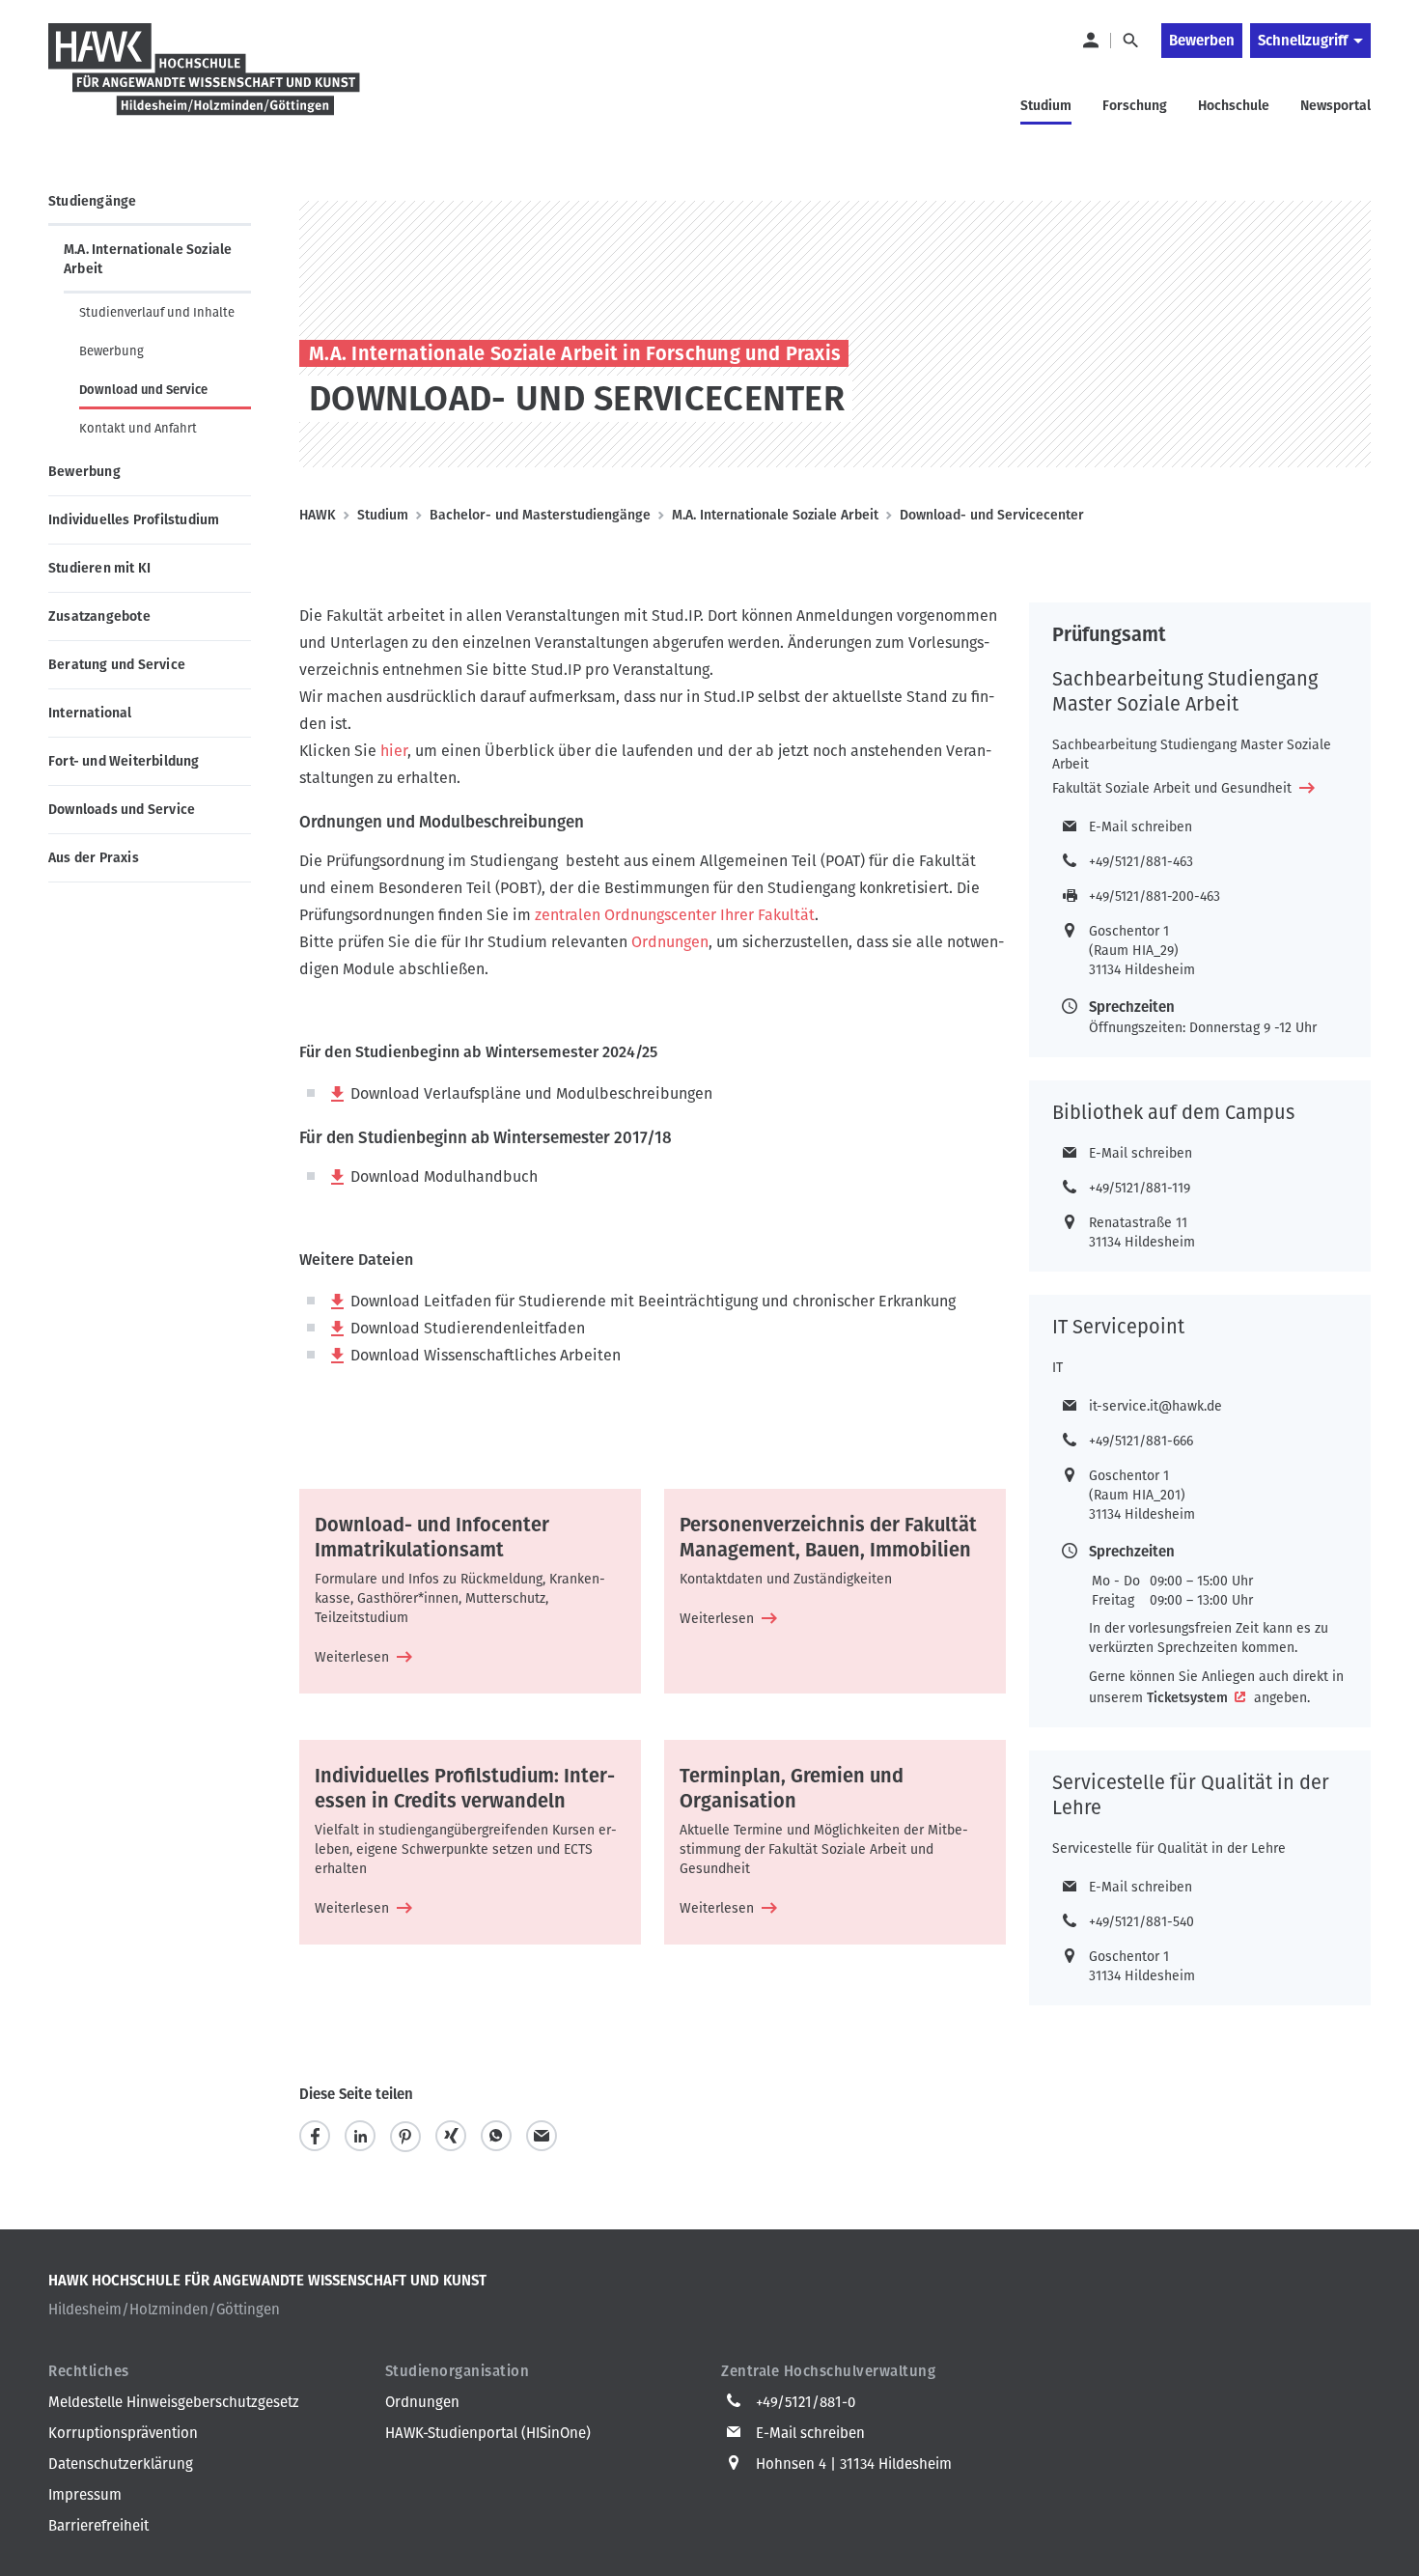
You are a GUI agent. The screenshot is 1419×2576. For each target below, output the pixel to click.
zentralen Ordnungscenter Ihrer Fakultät (675, 915)
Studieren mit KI (99, 568)
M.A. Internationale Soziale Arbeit (148, 259)
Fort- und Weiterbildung (124, 761)
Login (1090, 41)
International (90, 713)
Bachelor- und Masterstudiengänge (540, 515)
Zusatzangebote (99, 616)
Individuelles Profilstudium (134, 520)
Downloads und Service (122, 810)
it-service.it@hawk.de (1155, 1406)
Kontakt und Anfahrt (138, 428)
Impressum (85, 2495)
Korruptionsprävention (123, 2433)
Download (385, 1093)
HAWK (318, 515)
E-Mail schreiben (1141, 827)
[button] (315, 2136)
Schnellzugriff (1303, 41)
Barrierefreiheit (98, 2526)
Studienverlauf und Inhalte (157, 312)
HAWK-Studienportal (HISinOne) (488, 2433)
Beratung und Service (117, 665)
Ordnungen (670, 942)
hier (392, 751)
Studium (383, 515)
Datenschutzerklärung (121, 2464)
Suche (1130, 41)
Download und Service (143, 390)
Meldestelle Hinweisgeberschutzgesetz (174, 2402)
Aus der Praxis (94, 858)
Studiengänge (92, 201)
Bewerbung (111, 351)
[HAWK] (205, 81)
